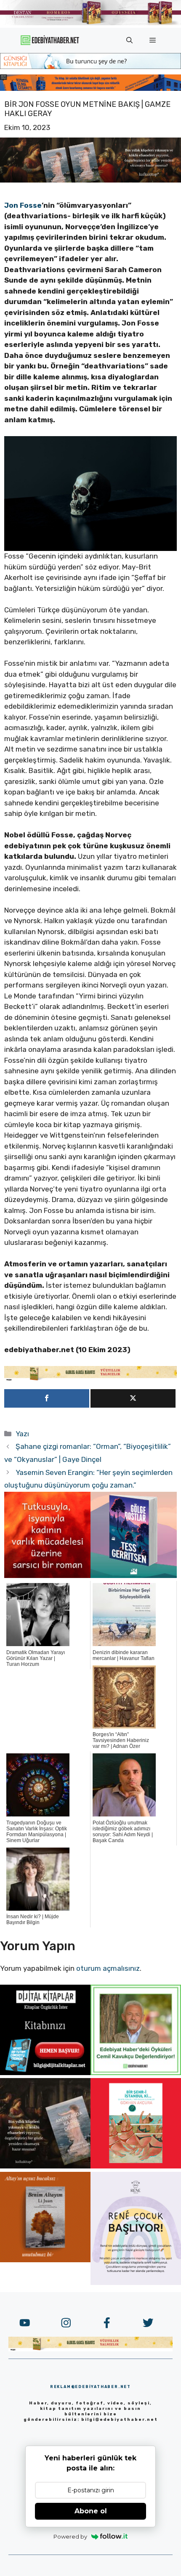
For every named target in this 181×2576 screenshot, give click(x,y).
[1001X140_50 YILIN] (90, 23)
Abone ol (91, 2511)
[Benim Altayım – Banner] (45, 2260)
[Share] (47, 1398)
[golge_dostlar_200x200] (134, 1575)
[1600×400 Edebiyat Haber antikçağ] (90, 180)
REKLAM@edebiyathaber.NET (90, 2387)
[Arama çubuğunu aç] (129, 40)
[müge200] (45, 2073)
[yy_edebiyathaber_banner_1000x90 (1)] (90, 1379)
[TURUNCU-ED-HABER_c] (90, 66)
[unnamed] (47, 1575)
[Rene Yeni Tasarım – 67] (136, 2282)
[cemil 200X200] (136, 2073)
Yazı (22, 1434)
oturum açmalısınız (108, 1968)
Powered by (70, 2536)
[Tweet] (133, 1398)
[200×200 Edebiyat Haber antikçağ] (45, 2166)
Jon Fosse (23, 205)
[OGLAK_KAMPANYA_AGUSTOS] (136, 2166)
